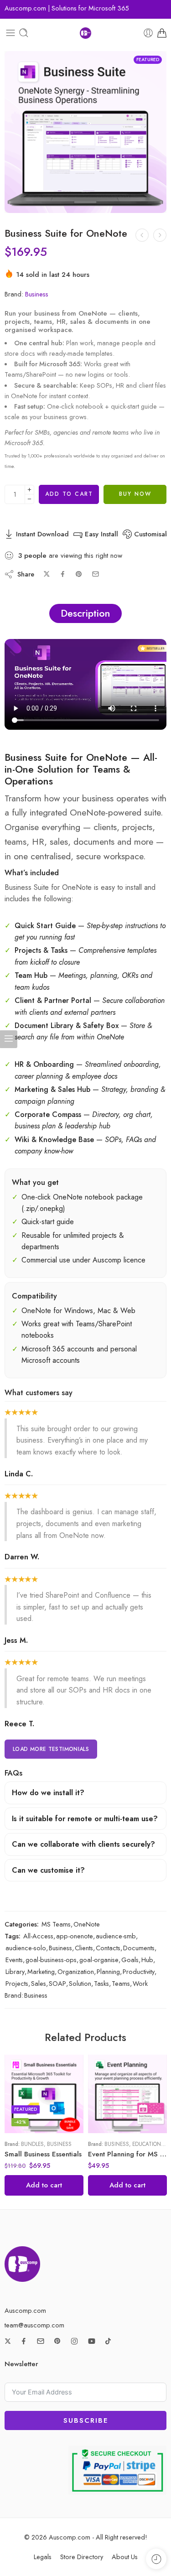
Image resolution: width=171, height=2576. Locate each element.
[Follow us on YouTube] (92, 2341)
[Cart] (162, 33)
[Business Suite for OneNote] (85, 132)
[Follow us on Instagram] (74, 2341)
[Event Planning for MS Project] (127, 2094)
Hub (147, 1960)
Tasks (101, 1983)
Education (147, 2144)
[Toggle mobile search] (24, 33)
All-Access (38, 1936)
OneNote (87, 1924)
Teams (121, 1983)
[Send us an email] (41, 2341)
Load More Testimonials (51, 1749)
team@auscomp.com (34, 2325)
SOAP (57, 1983)
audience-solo (26, 1948)
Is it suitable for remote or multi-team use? (85, 1819)
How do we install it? (48, 1793)
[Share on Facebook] (63, 574)
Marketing (41, 1971)
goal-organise (99, 1960)
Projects (17, 1983)
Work (140, 1983)
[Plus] (29, 490)
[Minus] (29, 499)
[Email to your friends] (96, 574)
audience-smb (116, 1936)
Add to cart (69, 494)
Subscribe (86, 2420)
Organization (76, 1971)
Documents (139, 1948)
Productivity (139, 1971)
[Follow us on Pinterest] (57, 2341)
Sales (39, 1983)
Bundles (32, 2144)
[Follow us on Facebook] (24, 2341)
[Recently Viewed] (156, 2559)
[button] (44, 2185)
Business (37, 294)
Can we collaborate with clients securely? (83, 1844)
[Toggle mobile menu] (10, 33)
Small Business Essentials (43, 2154)
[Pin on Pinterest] (79, 574)
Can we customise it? (48, 1870)
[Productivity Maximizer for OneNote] (160, 235)
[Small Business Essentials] (44, 2094)
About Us (125, 2557)
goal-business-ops (51, 1960)
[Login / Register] (148, 33)
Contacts (108, 1948)
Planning (108, 1971)
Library (15, 1971)
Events (14, 1960)
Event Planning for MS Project (127, 2154)
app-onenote (75, 1936)
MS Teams (56, 1924)
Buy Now (135, 494)
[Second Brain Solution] (142, 235)
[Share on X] (47, 574)
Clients (84, 1948)
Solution (80, 1983)
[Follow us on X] (8, 2341)
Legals (43, 2557)
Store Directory (82, 2557)
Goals (130, 1960)
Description (85, 613)
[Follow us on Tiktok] (108, 2341)
